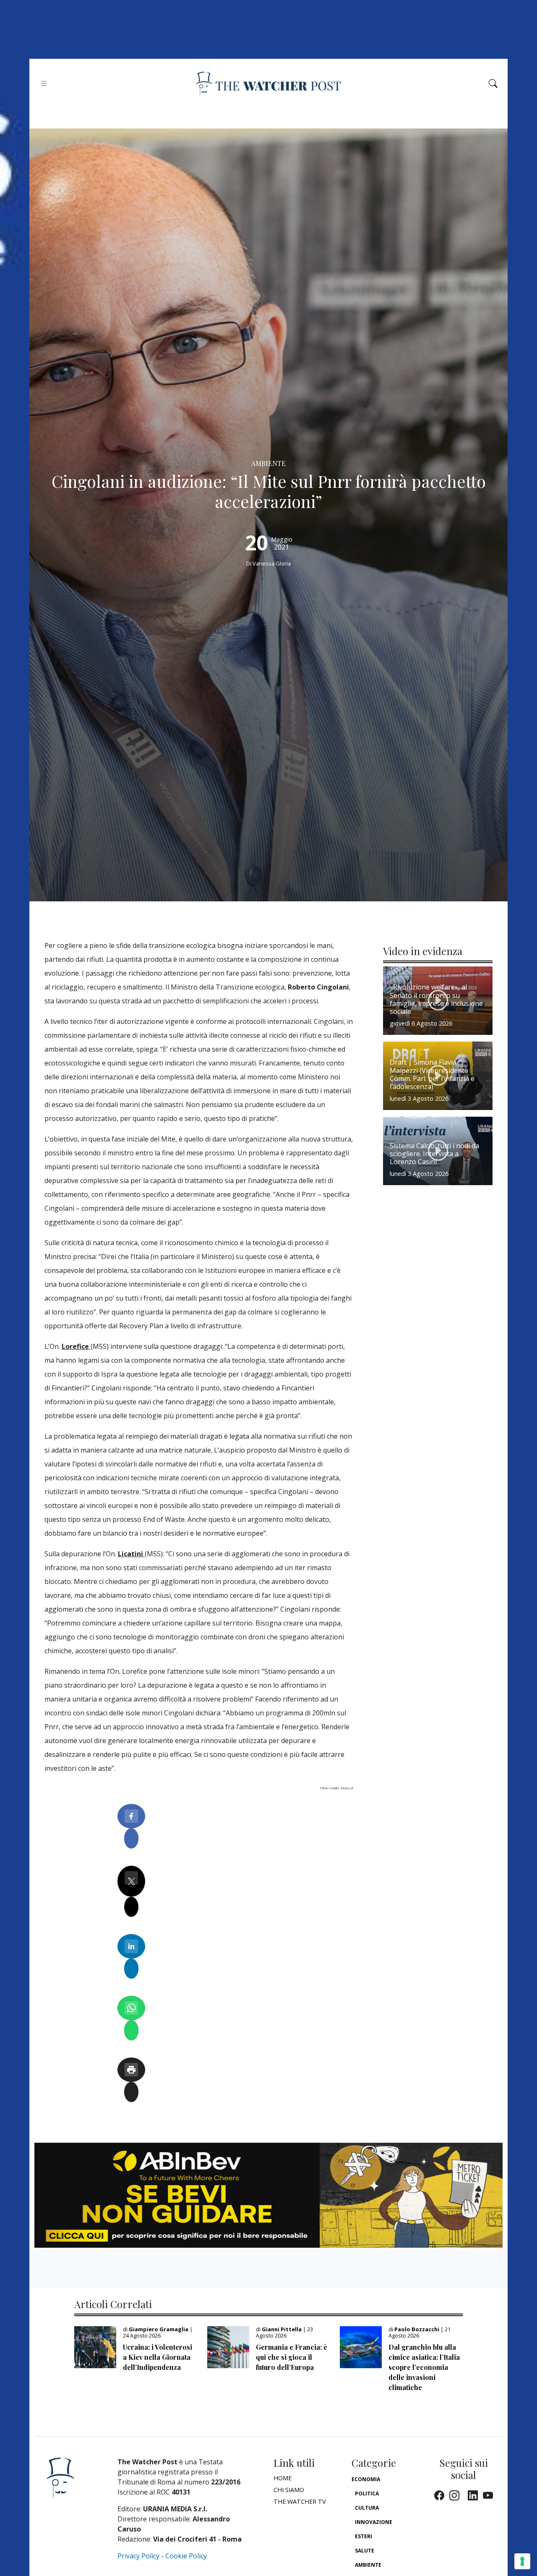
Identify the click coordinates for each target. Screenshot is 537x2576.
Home (283, 2478)
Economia (366, 2479)
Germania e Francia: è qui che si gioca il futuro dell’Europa (292, 2357)
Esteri (364, 2536)
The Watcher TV (300, 2501)
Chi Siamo (289, 2490)
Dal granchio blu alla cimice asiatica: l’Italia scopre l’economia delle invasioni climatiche (424, 2367)
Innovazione (374, 2522)
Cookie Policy (186, 2556)
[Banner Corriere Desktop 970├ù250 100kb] (268, 2194)
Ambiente (368, 2565)
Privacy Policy (138, 2556)
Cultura (367, 2508)
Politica (367, 2494)
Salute (365, 2551)
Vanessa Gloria (272, 563)
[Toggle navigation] (44, 83)
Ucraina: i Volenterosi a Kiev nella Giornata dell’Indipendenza (158, 2357)
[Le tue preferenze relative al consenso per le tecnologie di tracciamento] (522, 2561)
